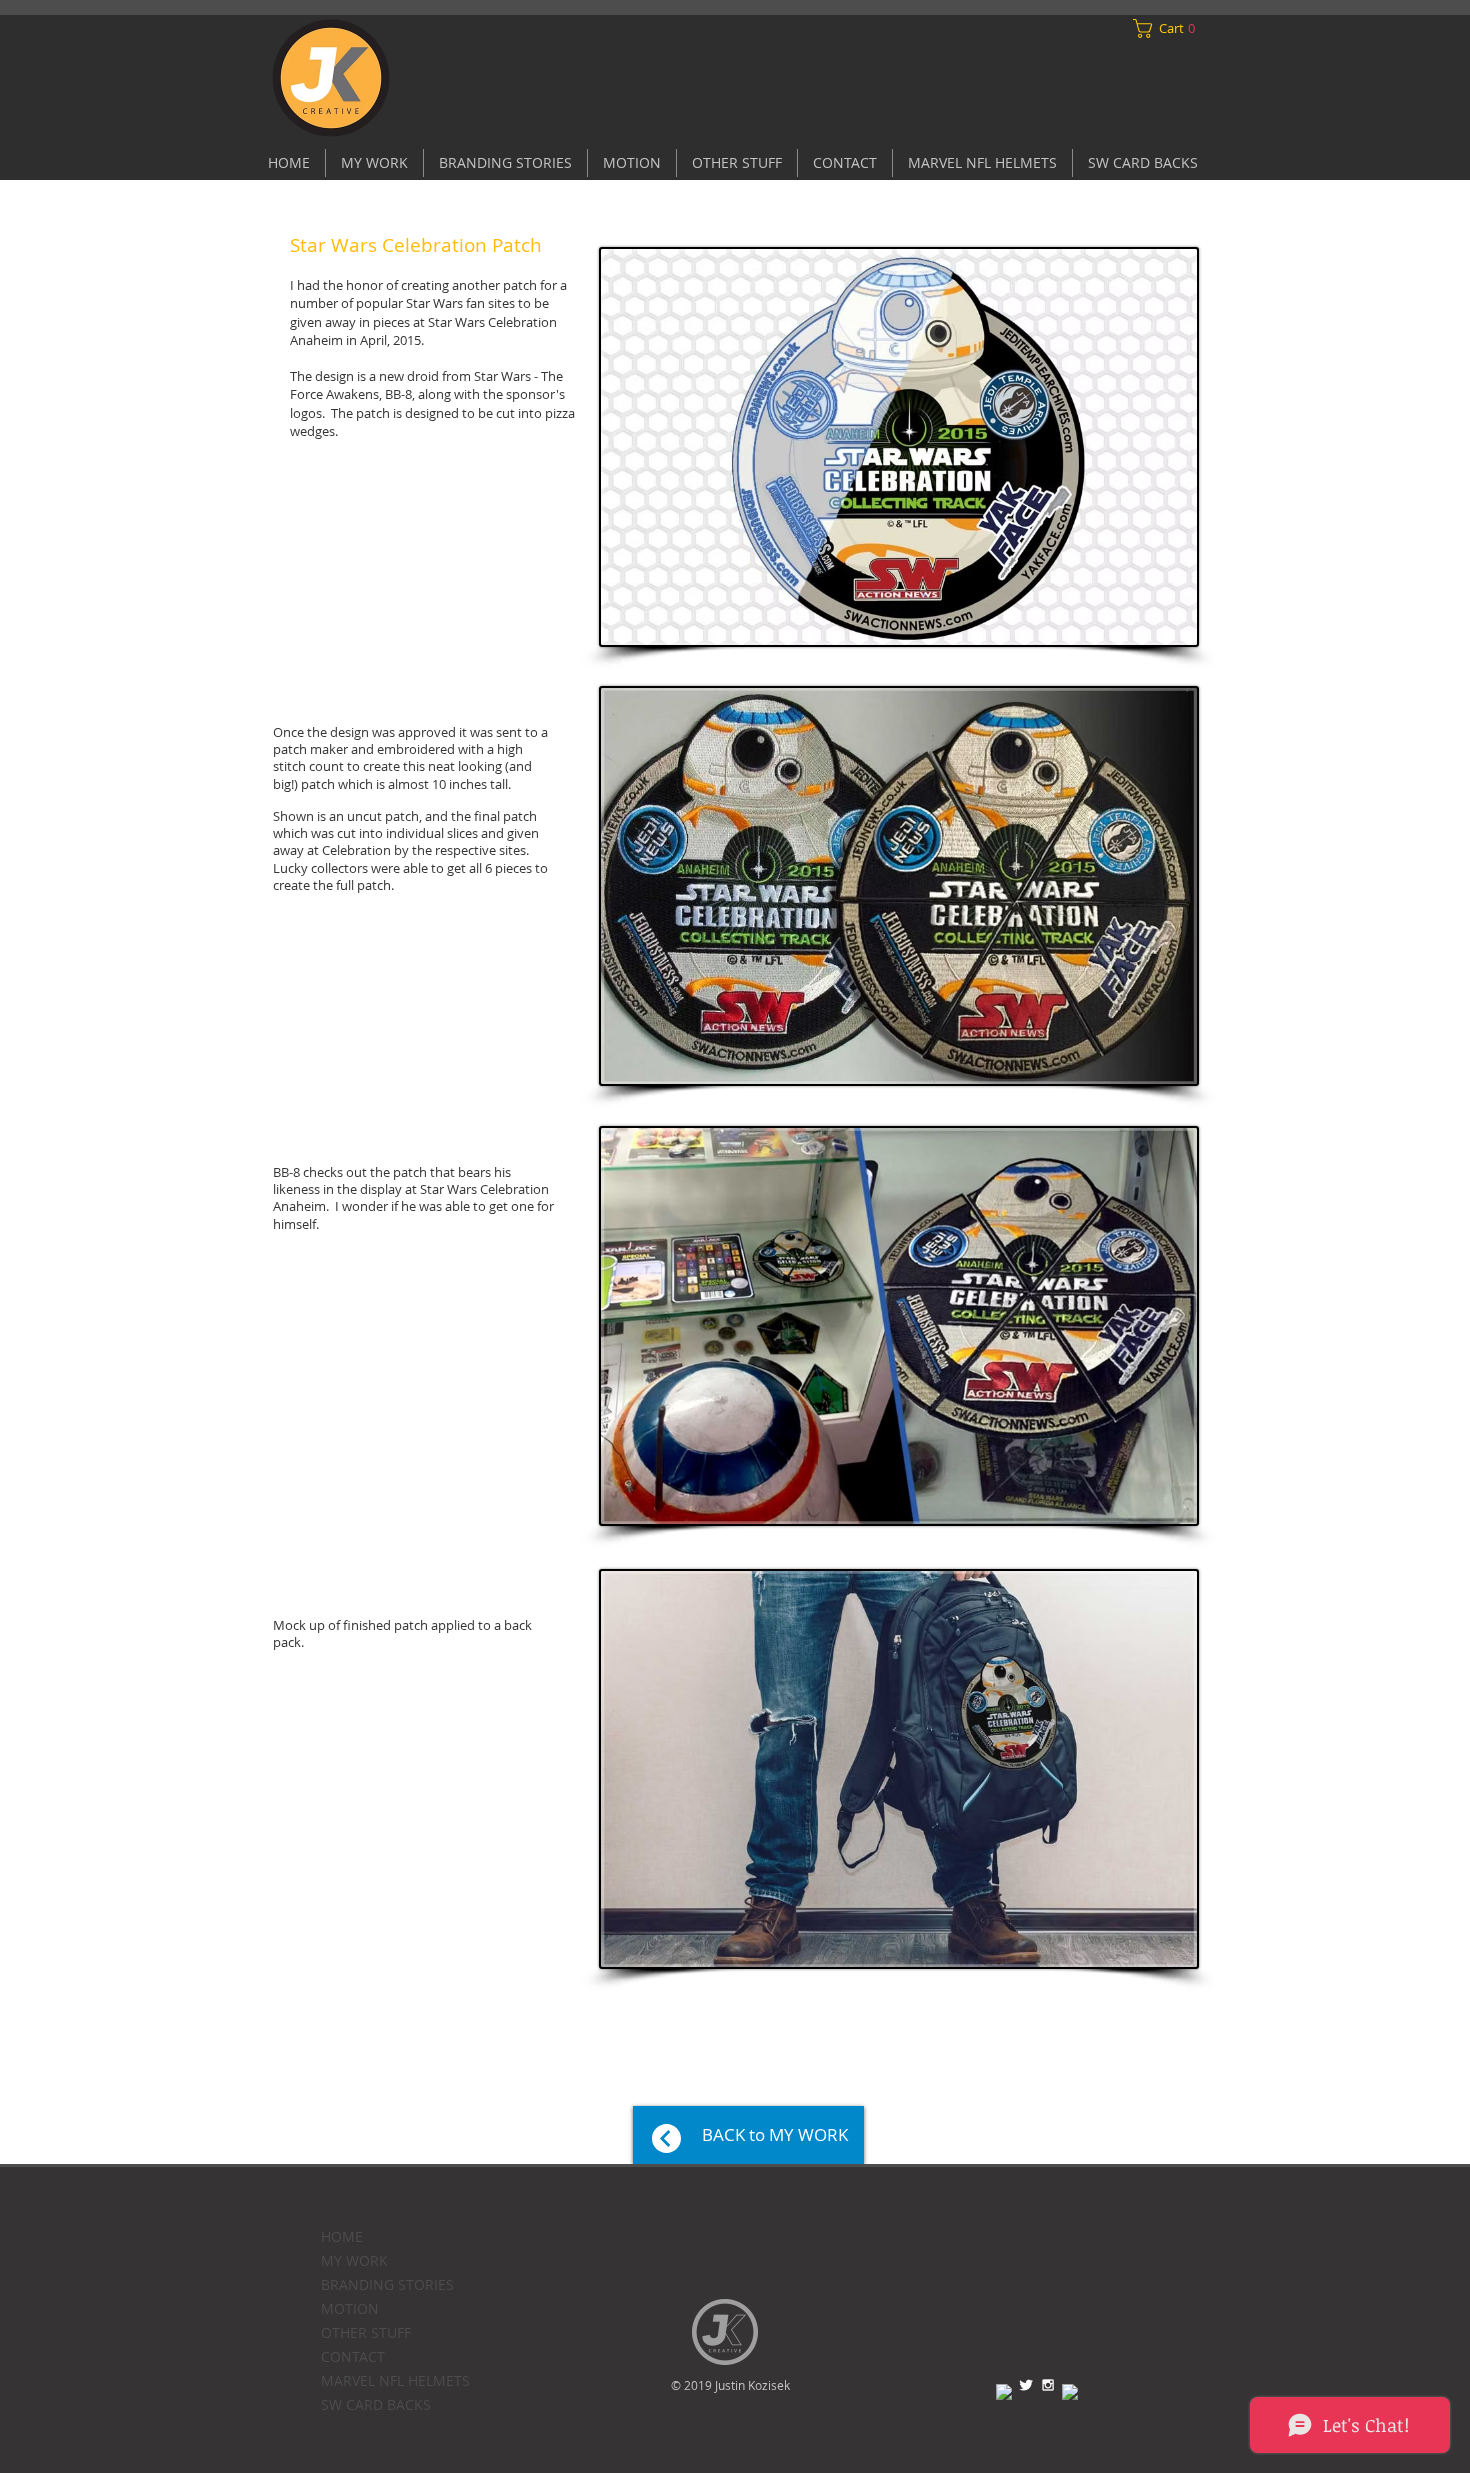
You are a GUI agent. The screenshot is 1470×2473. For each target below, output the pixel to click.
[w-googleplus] (1070, 2392)
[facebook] (1004, 2392)
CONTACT (353, 2356)
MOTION (350, 2308)
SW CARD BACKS (376, 2404)
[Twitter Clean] (1026, 2385)
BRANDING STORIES (387, 2284)
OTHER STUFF (366, 2332)
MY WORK (354, 2260)
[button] (1169, 28)
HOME (342, 2236)
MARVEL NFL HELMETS (395, 2380)
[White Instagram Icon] (1048, 2385)
